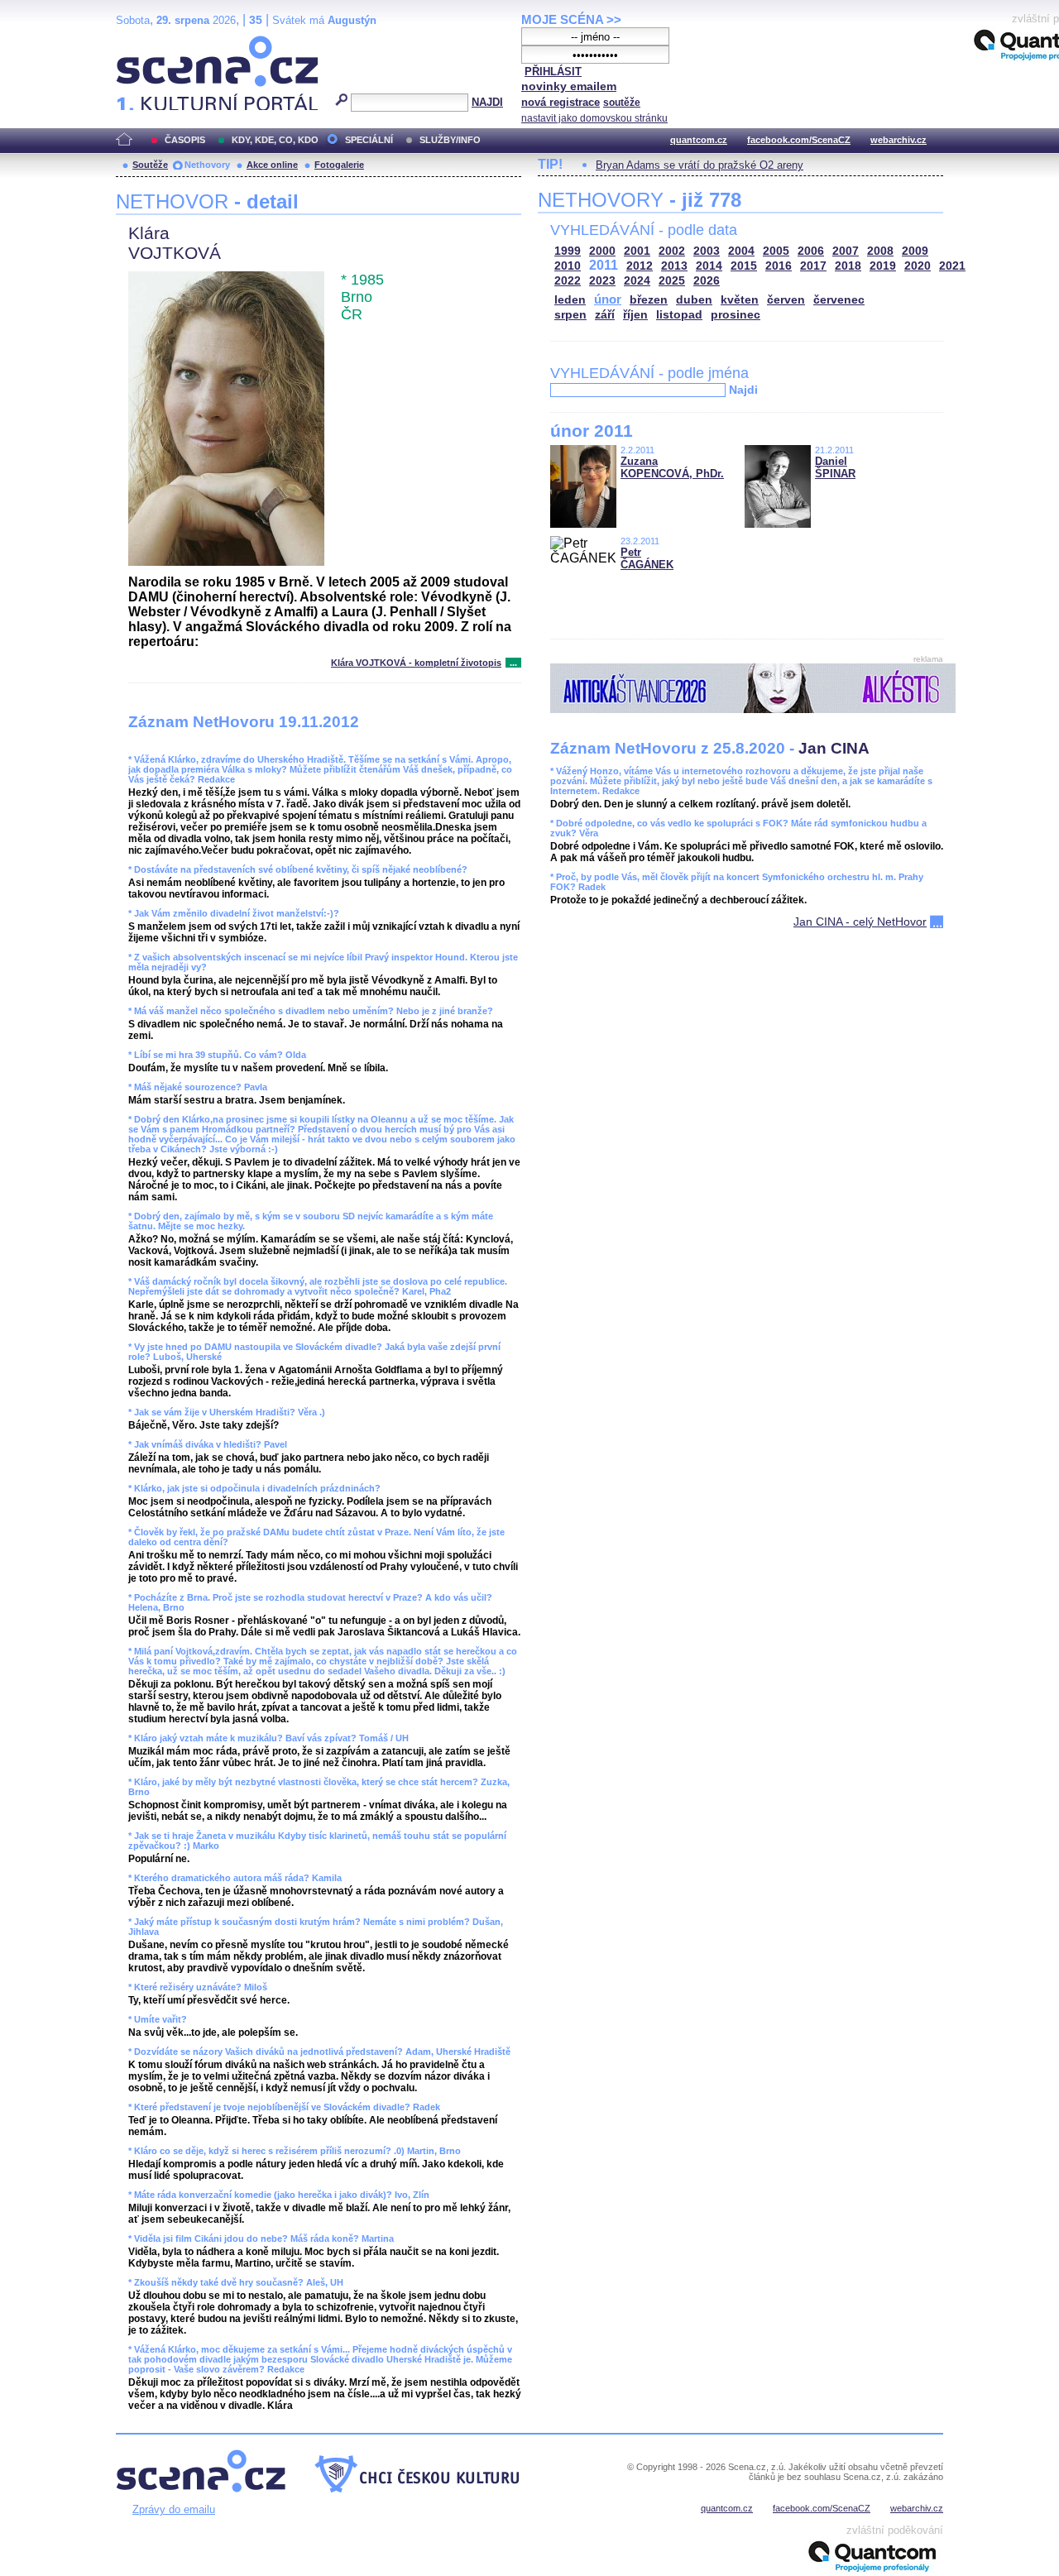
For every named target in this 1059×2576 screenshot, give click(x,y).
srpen (570, 315)
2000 (602, 251)
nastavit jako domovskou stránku (594, 118)
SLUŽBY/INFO (450, 140)
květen (740, 300)
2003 (707, 251)
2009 (915, 251)
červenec (839, 300)
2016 (779, 266)
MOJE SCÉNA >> (571, 19)
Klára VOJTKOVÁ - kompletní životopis (416, 663)
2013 (674, 266)
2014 (709, 266)
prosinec (736, 315)
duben (694, 300)
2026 (707, 281)
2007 (846, 251)
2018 (848, 266)
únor (608, 299)
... (513, 663)
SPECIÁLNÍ (369, 140)
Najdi (743, 390)
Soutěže (150, 165)
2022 (568, 281)
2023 (602, 281)
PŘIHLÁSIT (553, 72)
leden (570, 300)
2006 (811, 251)
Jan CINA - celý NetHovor (860, 922)
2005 (776, 251)
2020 (918, 266)
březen (649, 300)
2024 (637, 281)
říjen (635, 315)
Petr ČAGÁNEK (647, 558)
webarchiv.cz (898, 140)
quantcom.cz (699, 140)
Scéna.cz (144, 43)
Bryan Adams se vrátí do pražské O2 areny (700, 165)
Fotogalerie (339, 165)
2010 (568, 266)
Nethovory (207, 165)
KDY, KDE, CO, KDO (275, 140)
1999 (568, 251)
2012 (640, 266)
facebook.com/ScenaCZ (799, 140)
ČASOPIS (185, 140)
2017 (813, 266)
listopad (679, 315)
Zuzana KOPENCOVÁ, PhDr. (672, 467)
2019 (883, 266)
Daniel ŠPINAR (835, 467)
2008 (880, 251)
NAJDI (487, 102)
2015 (744, 266)
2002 (672, 251)
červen (786, 300)
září (605, 315)
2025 (672, 281)
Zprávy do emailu (174, 2509)
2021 (952, 266)
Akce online (272, 165)
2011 (604, 265)
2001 (637, 251)
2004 (741, 251)
